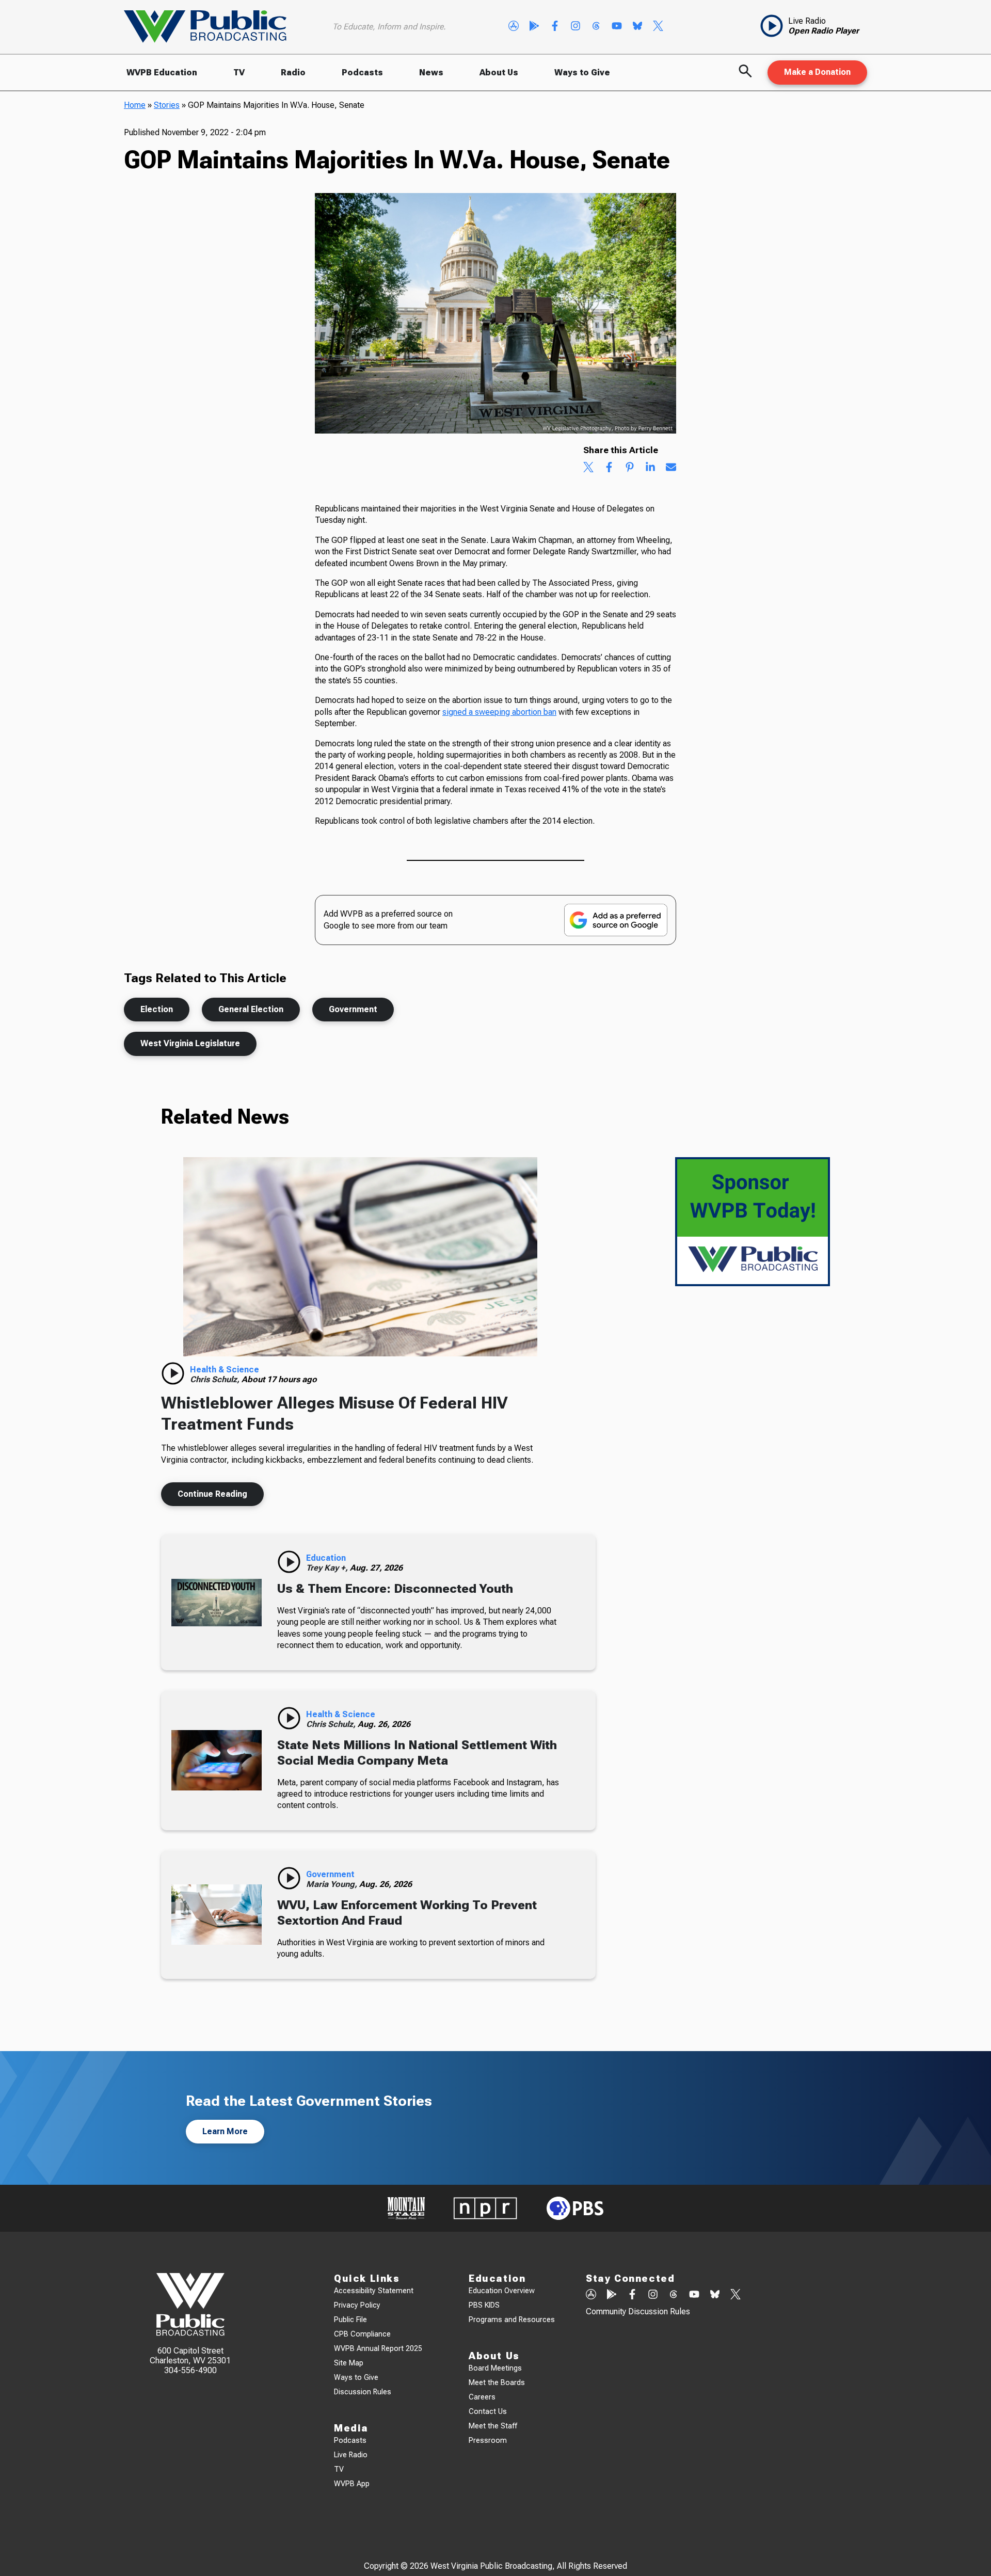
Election (157, 1009)
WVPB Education (162, 73)
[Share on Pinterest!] (630, 468)
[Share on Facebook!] (609, 468)
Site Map (349, 2363)
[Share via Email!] (671, 468)
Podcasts (362, 73)
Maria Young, (333, 1884)
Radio (293, 73)
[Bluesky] (637, 27)
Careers (482, 2397)
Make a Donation (817, 72)
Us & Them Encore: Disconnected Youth (395, 1589)
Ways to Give (582, 73)
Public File (350, 2320)
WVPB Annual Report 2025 (378, 2349)
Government (353, 1009)
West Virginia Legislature (190, 1043)
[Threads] (596, 27)
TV (239, 73)
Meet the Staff (493, 2426)
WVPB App (352, 2484)
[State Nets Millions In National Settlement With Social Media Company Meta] (217, 1761)
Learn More (225, 2131)
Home (135, 105)
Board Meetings (495, 2368)
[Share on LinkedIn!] (650, 468)
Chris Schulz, (216, 1379)
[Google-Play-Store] (534, 27)
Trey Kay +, (328, 1568)
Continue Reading (212, 1494)
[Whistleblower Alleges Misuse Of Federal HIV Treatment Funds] (360, 1257)
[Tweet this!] (588, 468)
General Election (251, 1009)
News (431, 73)
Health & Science (225, 1370)
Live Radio (351, 2455)
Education (326, 1558)
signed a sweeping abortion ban (499, 712)
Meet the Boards (497, 2383)
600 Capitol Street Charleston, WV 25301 (190, 2356)
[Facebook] (555, 27)
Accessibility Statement (374, 2291)
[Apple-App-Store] (514, 27)
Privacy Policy (357, 2305)
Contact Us (488, 2412)
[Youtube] (617, 27)
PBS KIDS (484, 2305)
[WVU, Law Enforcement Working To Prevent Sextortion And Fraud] (217, 1915)
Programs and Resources (512, 2320)
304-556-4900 (190, 2370)
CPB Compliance (362, 2334)
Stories (167, 105)
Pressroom (488, 2441)
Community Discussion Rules (638, 2311)
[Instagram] (576, 27)
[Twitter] (658, 27)
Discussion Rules (363, 2392)
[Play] (173, 1373)
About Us (499, 73)
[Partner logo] (406, 2208)
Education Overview (502, 2291)
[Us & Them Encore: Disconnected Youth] (217, 1602)
